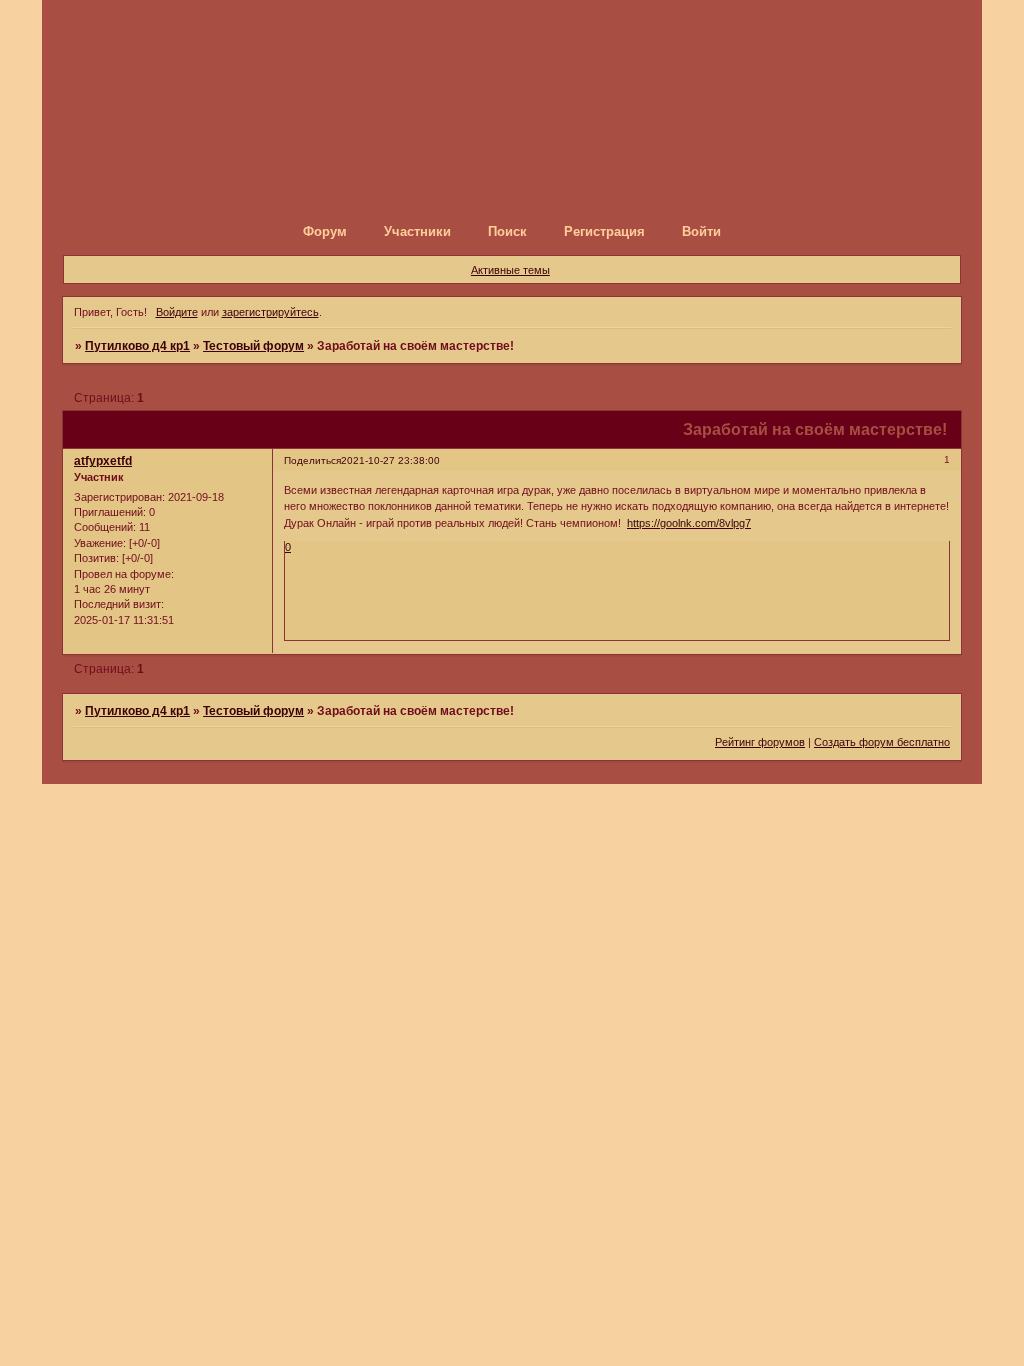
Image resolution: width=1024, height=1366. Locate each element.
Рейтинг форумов (760, 742)
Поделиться (312, 460)
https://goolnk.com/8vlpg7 (689, 523)
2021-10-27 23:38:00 (390, 460)
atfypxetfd (103, 461)
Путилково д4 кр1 (137, 346)
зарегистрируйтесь (270, 312)
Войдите (177, 312)
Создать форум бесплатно (882, 742)
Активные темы (510, 270)
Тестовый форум (253, 346)
